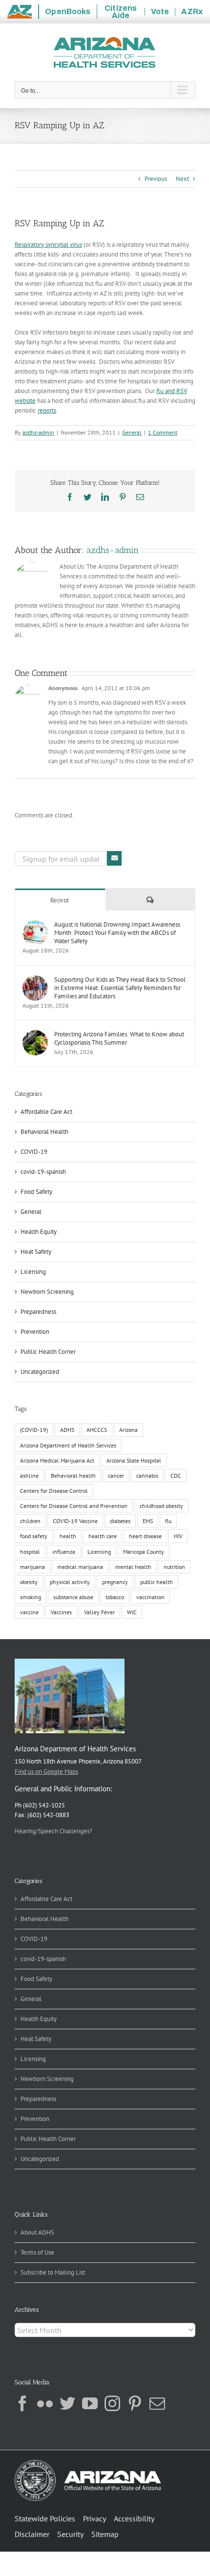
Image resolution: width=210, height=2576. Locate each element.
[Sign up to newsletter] (114, 858)
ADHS (67, 1430)
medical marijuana (80, 1567)
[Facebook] (22, 2403)
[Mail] (157, 2403)
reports (47, 410)
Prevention (35, 1332)
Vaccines (61, 1612)
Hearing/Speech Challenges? (53, 1831)
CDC (176, 1476)
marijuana (32, 1567)
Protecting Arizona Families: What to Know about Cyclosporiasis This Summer (119, 1038)
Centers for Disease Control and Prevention (74, 1506)
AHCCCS (97, 1430)
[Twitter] (67, 2403)
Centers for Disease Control (54, 1491)
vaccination (150, 1597)
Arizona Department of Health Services (68, 1445)
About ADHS (37, 2232)
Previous (156, 179)
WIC (132, 1612)
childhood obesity (161, 1506)
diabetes (120, 1521)
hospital (30, 1552)
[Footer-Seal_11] (88, 2463)
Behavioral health (73, 1476)
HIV (178, 1536)
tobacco (115, 1597)
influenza (64, 1552)
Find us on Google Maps (46, 1772)
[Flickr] (45, 2403)
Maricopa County (144, 1552)
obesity (29, 1582)
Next (182, 179)
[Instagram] (112, 2403)
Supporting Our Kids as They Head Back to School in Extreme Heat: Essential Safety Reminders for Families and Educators (120, 988)
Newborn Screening (47, 1292)
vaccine (29, 1612)
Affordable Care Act (46, 1112)
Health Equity (39, 1232)
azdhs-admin (38, 432)
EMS (148, 1521)
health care (103, 1536)
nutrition (174, 1567)
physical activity (70, 1582)
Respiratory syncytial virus (48, 245)
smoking (31, 1597)
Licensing (33, 1272)
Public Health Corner (48, 1352)
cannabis (147, 1476)
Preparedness (38, 1312)
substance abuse (73, 1597)
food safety (34, 1536)
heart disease (145, 1536)
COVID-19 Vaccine (75, 1521)
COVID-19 (34, 1152)
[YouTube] (90, 2403)
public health (157, 1582)
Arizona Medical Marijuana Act (57, 1460)
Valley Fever (99, 1612)
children (30, 1521)
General (132, 432)
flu (168, 1521)
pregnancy (115, 1582)
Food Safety (36, 1192)
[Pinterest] (135, 2403)
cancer (116, 1476)
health (68, 1536)
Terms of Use (37, 2252)
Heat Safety (36, 1252)
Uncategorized (40, 1372)
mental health (133, 1567)
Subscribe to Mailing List (53, 2272)
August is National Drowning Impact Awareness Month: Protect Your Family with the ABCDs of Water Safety (117, 933)
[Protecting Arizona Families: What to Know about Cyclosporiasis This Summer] (35, 1035)
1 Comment (163, 432)
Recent (60, 900)
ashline (29, 1476)
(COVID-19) (34, 1430)
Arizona (128, 1430)
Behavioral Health (44, 1132)
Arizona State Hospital (134, 1460)
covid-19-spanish (43, 1172)
